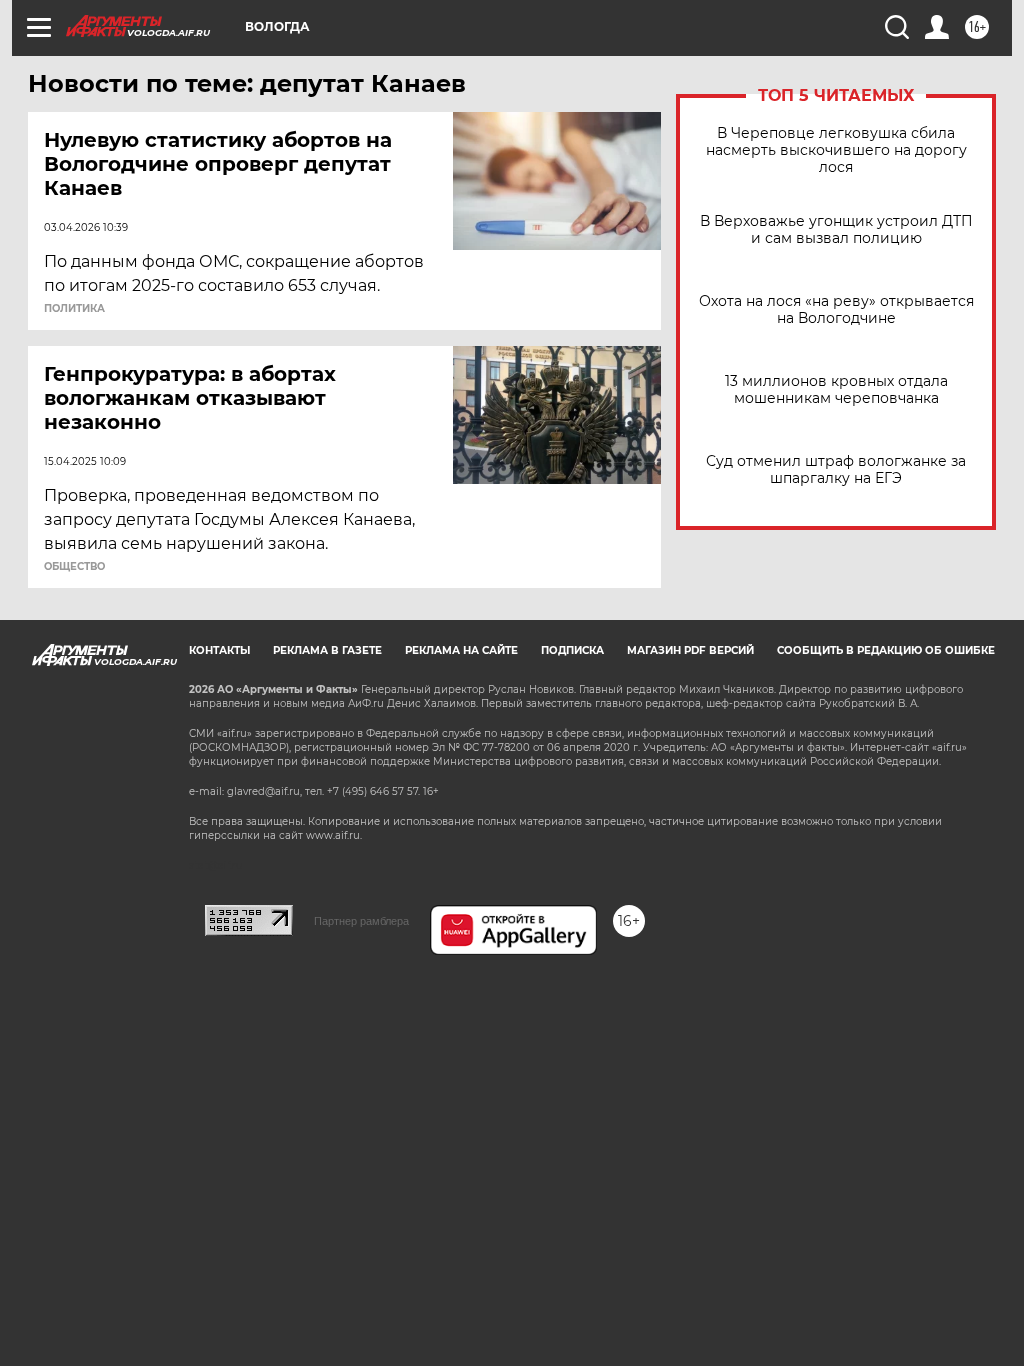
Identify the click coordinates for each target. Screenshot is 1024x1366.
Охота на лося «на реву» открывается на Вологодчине (836, 310)
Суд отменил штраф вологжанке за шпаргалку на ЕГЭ (836, 470)
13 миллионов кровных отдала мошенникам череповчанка (836, 390)
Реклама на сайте (461, 650)
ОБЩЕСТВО (74, 567)
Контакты (219, 650)
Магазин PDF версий (690, 650)
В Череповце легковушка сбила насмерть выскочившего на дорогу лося (836, 150)
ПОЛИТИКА (74, 309)
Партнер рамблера (361, 921)
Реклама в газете (327, 650)
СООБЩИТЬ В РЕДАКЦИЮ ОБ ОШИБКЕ (886, 650)
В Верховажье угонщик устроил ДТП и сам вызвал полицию (836, 230)
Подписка (572, 650)
